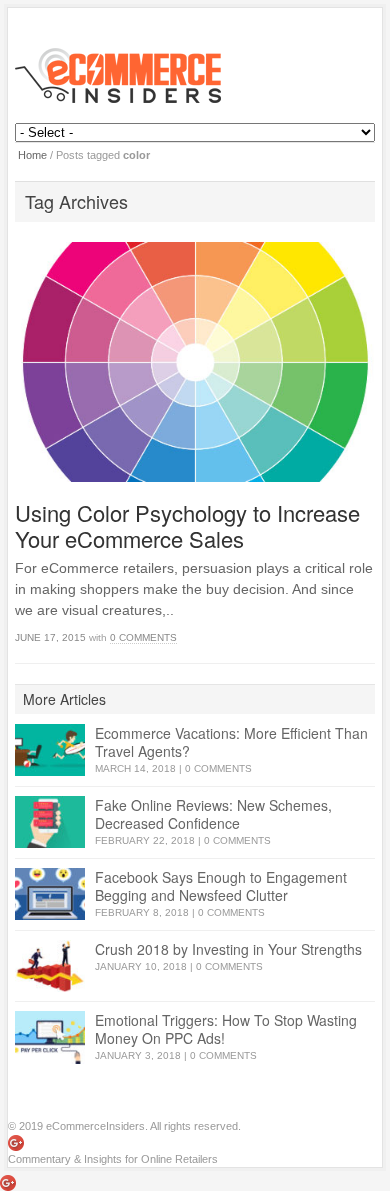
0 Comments (143, 637)
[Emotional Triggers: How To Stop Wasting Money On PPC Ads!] (50, 1037)
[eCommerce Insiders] (194, 75)
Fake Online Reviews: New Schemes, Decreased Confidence (213, 814)
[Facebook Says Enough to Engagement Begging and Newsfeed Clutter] (50, 894)
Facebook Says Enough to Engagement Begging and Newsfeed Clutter (221, 886)
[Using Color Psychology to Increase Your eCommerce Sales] (194, 361)
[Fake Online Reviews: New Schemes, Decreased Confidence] (50, 822)
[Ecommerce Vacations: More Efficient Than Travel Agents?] (50, 750)
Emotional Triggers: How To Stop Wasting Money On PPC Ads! (226, 1029)
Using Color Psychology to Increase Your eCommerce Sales (187, 525)
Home (32, 155)
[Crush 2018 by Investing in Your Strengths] (50, 966)
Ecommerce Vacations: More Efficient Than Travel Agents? (231, 742)
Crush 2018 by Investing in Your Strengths (228, 949)
